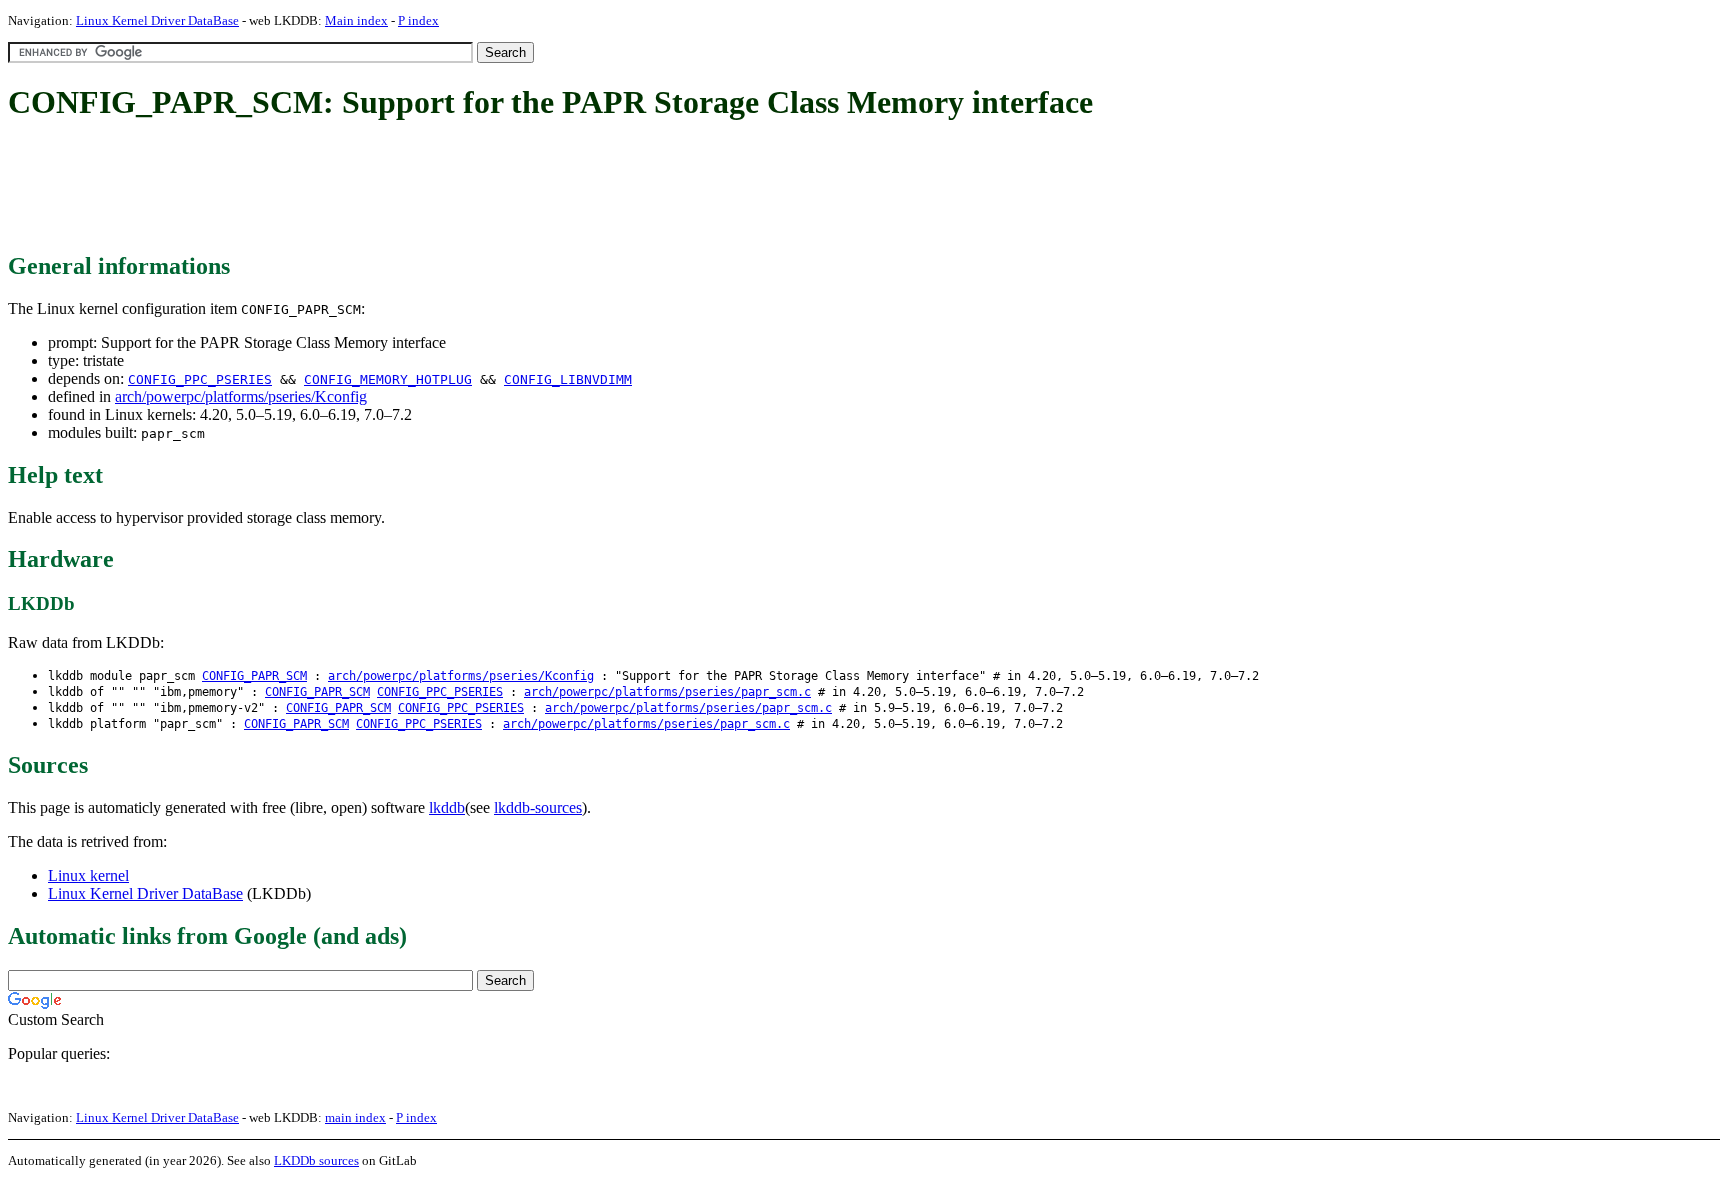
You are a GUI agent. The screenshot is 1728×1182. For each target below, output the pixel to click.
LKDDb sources (316, 1160)
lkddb (447, 807)
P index (418, 20)
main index (355, 1117)
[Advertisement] (372, 188)
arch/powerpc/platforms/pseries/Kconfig (241, 396)
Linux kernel (88, 875)
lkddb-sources (538, 807)
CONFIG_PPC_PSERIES (200, 379)
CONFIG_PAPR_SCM (254, 676)
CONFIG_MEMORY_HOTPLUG (388, 379)
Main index (356, 20)
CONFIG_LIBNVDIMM (568, 379)
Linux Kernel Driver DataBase (157, 20)
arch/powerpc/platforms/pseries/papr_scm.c (667, 692)
